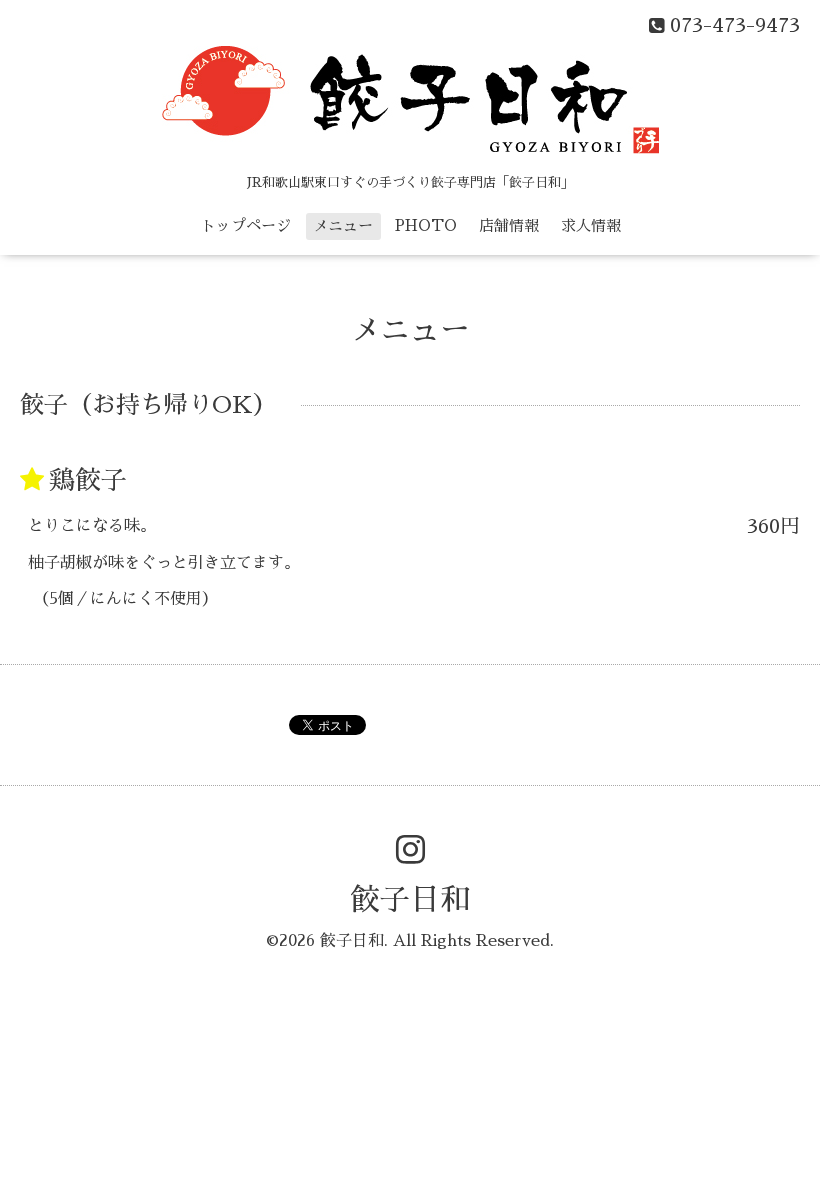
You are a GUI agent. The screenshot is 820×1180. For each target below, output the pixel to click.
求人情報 (591, 225)
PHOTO (426, 225)
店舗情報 (509, 225)
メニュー (343, 225)
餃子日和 (410, 900)
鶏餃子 (88, 480)
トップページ (246, 225)
